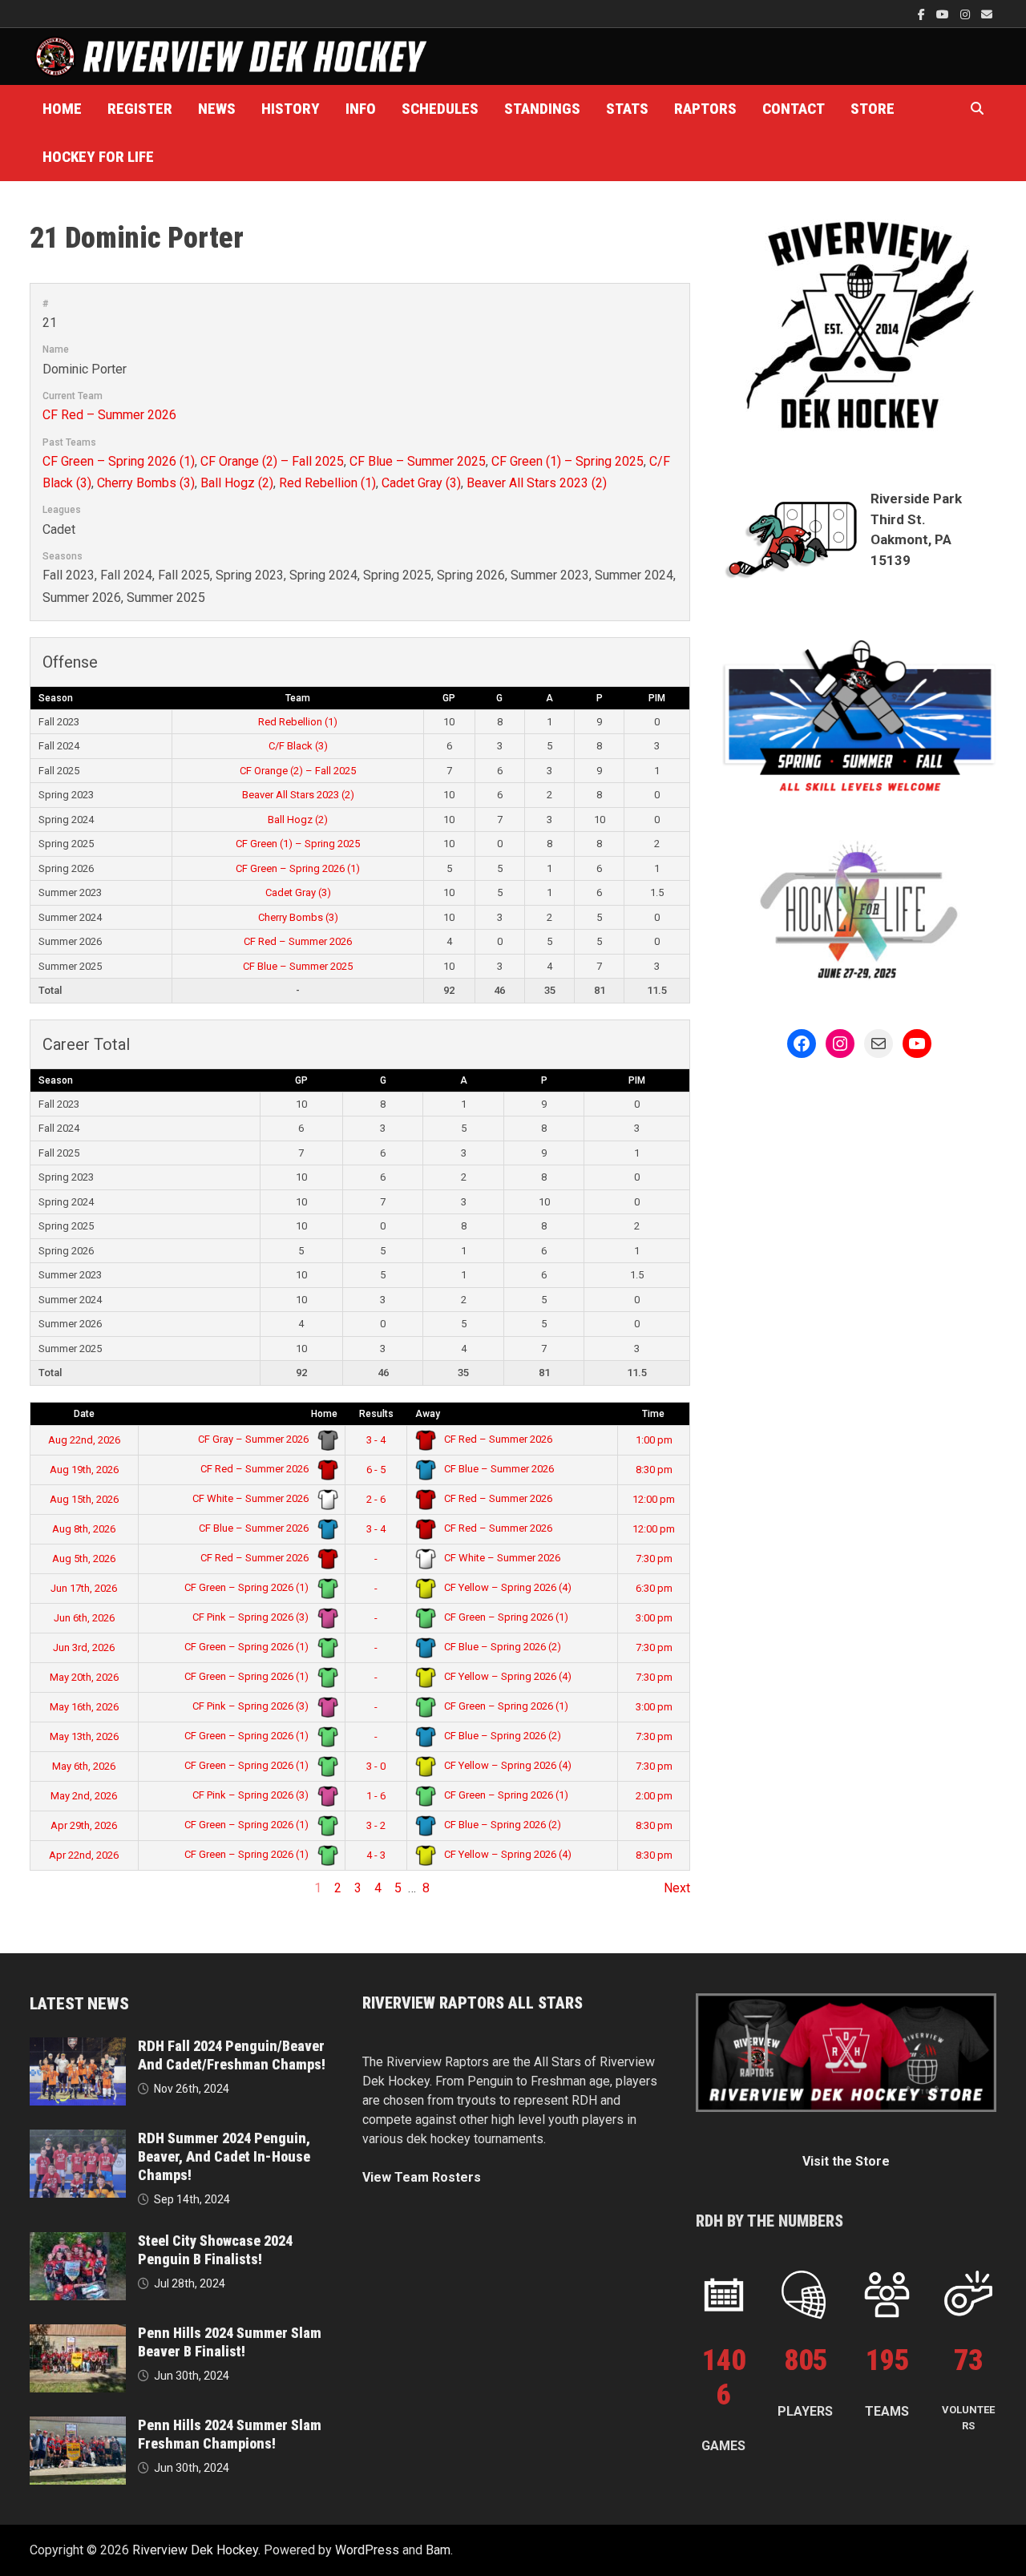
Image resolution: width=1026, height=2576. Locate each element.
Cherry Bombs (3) (146, 483)
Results (376, 1414)
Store (873, 109)
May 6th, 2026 (84, 1766)
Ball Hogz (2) (237, 483)
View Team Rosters (422, 2177)
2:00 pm (654, 1796)
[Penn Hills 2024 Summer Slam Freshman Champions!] (78, 2426)
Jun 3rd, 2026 (84, 1647)
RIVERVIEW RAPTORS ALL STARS (473, 2003)
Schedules (440, 109)
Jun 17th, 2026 (84, 1588)
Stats (627, 109)
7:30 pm (654, 1559)
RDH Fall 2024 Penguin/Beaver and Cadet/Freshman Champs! (232, 2055)
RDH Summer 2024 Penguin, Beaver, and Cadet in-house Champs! (224, 2156)
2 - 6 (376, 1499)
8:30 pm (654, 1470)
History (291, 109)
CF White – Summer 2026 (252, 1498)
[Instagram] (967, 14)
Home (62, 109)
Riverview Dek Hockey (195, 2550)
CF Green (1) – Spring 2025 (568, 461)
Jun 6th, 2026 (84, 1618)
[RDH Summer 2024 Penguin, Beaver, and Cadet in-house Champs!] (78, 2139)
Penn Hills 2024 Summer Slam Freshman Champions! (230, 2434)
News (217, 109)
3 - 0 (376, 1766)
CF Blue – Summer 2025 (418, 461)
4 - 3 (376, 1855)
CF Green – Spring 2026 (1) (119, 461)
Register (140, 109)
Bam (438, 2550)
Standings (542, 109)
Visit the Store (846, 2161)
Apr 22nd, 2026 (84, 1855)
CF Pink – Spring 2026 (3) (252, 1617)
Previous (55, 1888)
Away (428, 1414)
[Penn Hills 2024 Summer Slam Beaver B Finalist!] (78, 2334)
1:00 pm (654, 1440)
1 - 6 (376, 1796)
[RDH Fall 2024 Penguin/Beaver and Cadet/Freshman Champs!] (78, 2047)
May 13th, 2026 (84, 1736)
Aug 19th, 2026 (84, 1470)
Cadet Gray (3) (421, 483)
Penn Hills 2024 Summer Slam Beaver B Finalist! (230, 2342)
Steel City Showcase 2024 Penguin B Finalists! (215, 2250)
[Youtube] (944, 14)
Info (361, 109)
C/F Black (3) (298, 746)
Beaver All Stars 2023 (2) (537, 483)
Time (653, 1414)
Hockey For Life (98, 157)
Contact (794, 109)
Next (677, 1888)
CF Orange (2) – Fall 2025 (272, 461)
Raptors (705, 109)
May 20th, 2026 (84, 1677)
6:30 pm (654, 1588)
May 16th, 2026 (84, 1707)
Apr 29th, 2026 (84, 1825)
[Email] (987, 14)
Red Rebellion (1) (327, 483)
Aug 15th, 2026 (84, 1499)
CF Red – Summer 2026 (109, 415)
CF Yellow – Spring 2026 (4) (507, 1587)
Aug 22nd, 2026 (84, 1440)
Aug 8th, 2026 (84, 1529)
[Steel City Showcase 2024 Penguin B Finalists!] (78, 2241)
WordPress (367, 2550)
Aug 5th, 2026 (84, 1559)
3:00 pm (654, 1618)
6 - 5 (376, 1470)
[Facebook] (923, 14)
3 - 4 (376, 1440)
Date (84, 1414)
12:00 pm (654, 1499)
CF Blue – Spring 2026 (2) (501, 1647)
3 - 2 (376, 1825)
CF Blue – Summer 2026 (498, 1469)
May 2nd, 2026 (84, 1796)
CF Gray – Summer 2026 (254, 1439)
